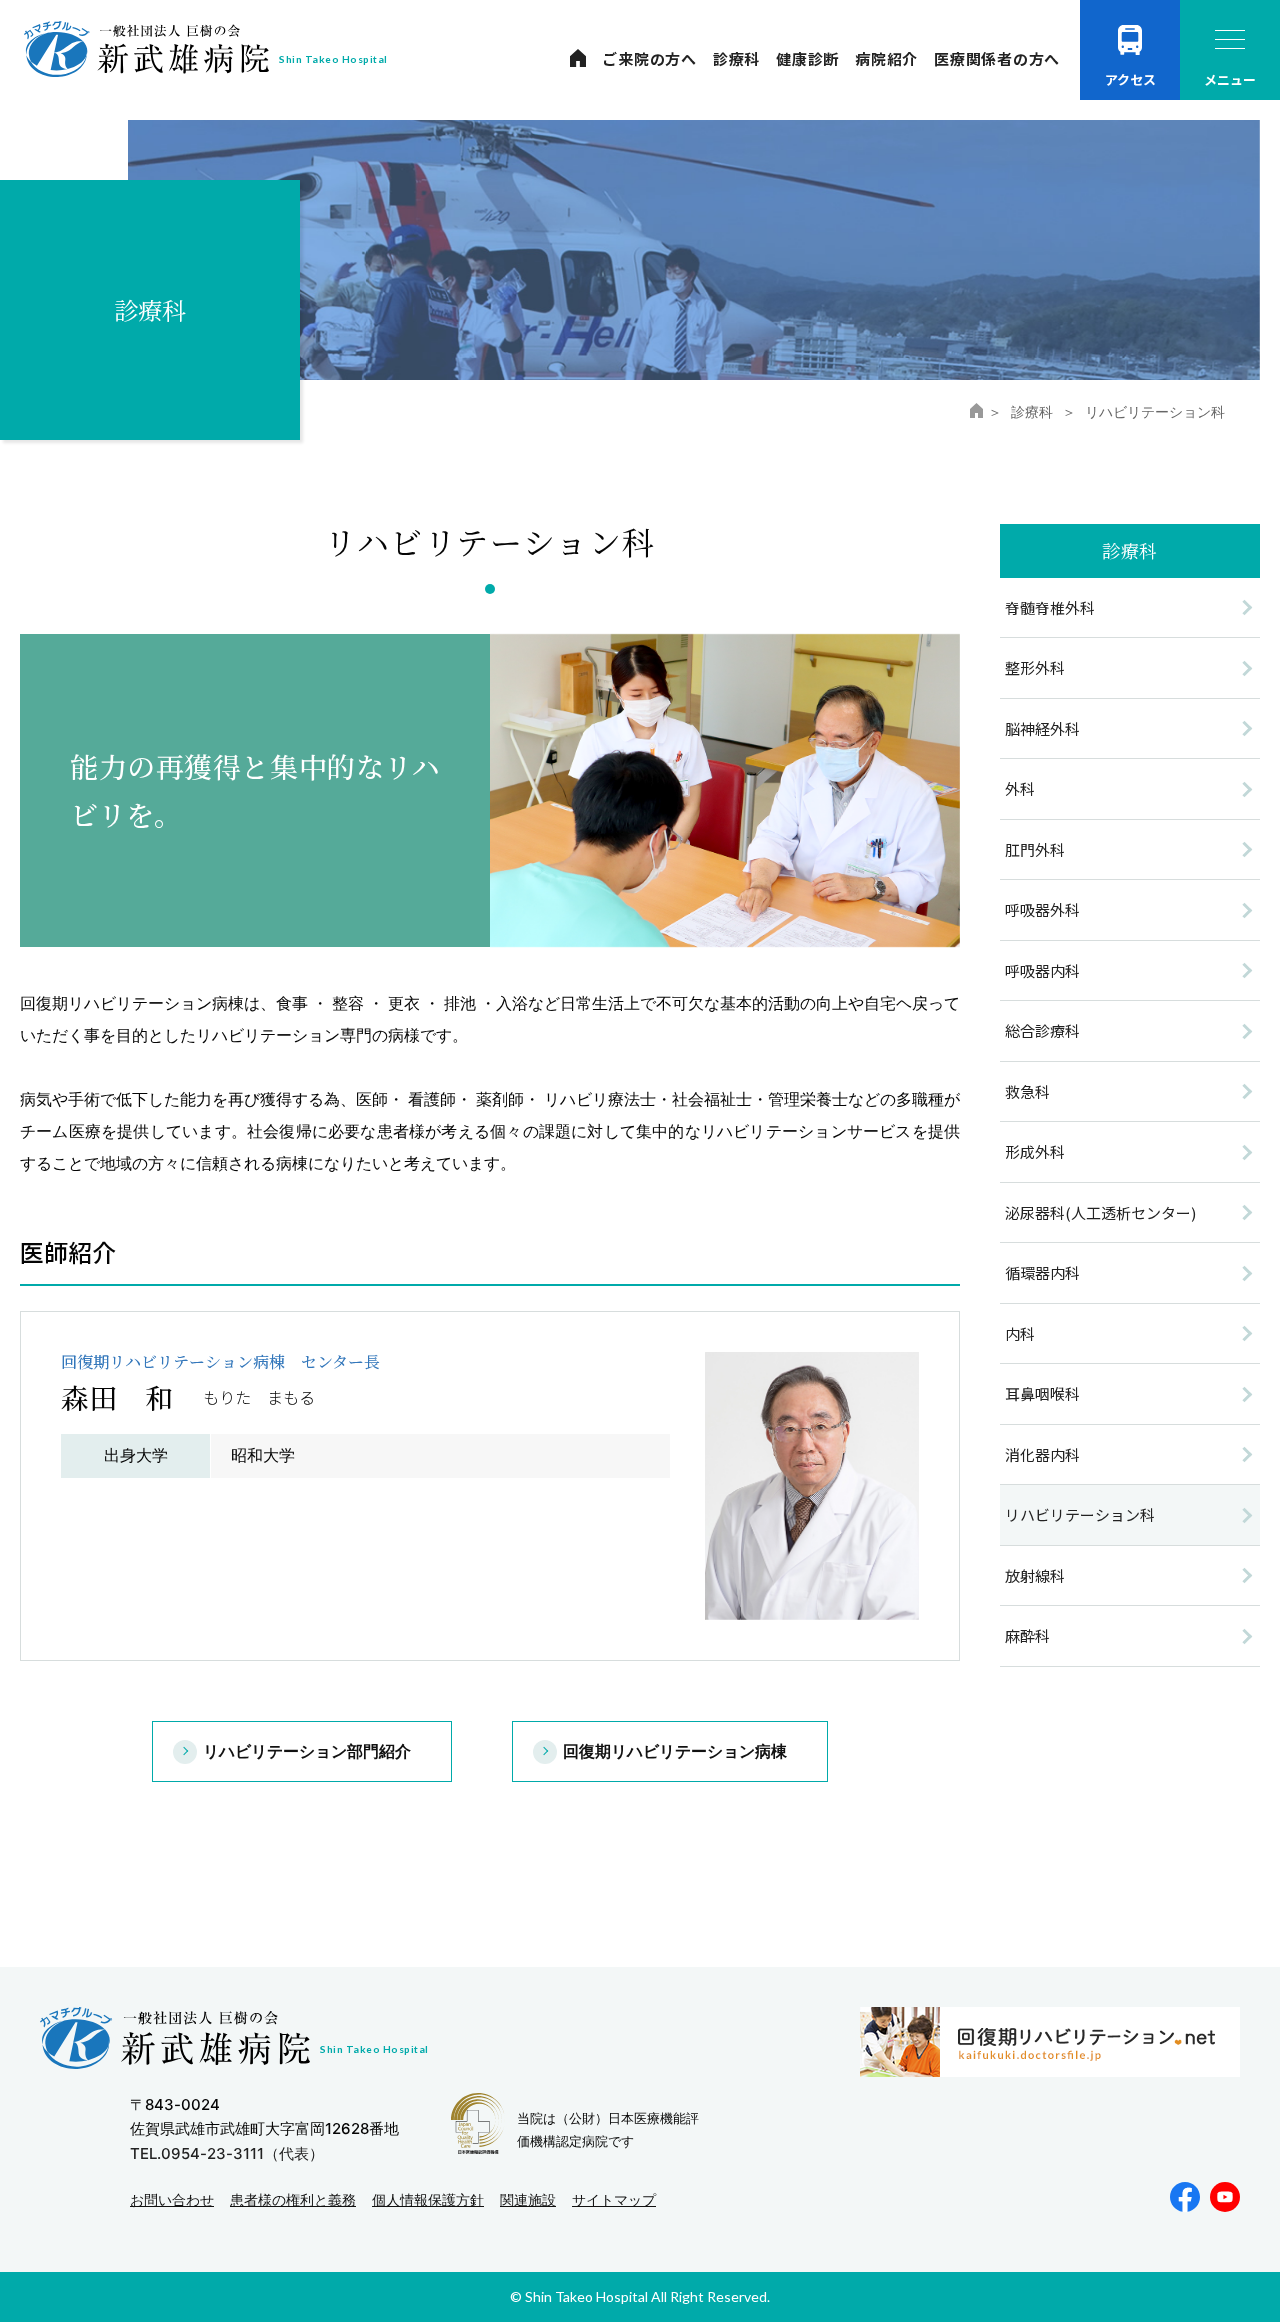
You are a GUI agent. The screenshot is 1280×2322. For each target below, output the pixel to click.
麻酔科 (1027, 1635)
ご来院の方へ (649, 58)
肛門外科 (1035, 849)
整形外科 (1035, 667)
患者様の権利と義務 (293, 2199)
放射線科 (1035, 1575)
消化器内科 (1042, 1454)
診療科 (736, 58)
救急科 (1027, 1091)
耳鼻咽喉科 (1042, 1393)
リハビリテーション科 (1080, 1514)
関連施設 (528, 2199)
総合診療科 (1042, 1030)
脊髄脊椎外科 (1050, 607)
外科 (1020, 788)
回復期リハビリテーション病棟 (675, 1751)
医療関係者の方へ (997, 58)
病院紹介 (886, 58)
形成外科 (1035, 1151)
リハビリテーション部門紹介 (307, 1751)
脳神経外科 (1042, 728)
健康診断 (807, 58)
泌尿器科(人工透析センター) (1100, 1212)
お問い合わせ (172, 2199)
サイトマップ (614, 2199)
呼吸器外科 (1042, 909)
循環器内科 (1042, 1272)
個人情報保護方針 (428, 2199)
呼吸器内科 (1042, 970)
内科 (1020, 1333)
